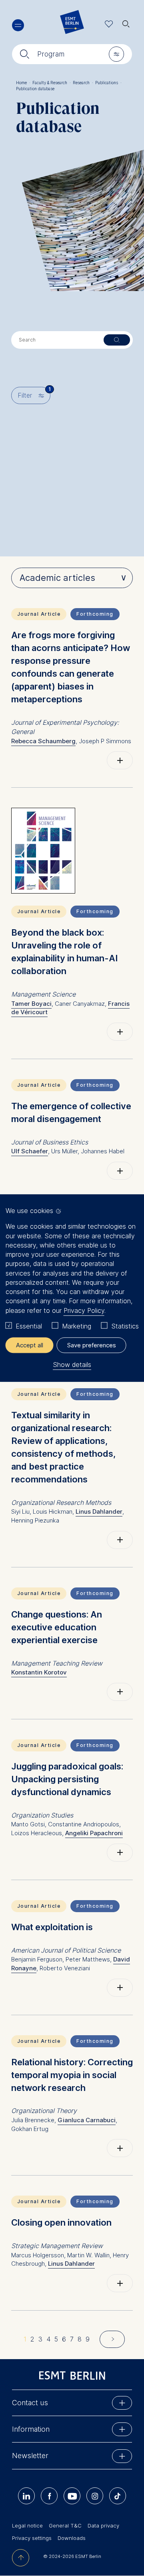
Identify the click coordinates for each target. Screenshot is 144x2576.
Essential (29, 1326)
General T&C (65, 2525)
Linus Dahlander (99, 1511)
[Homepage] (72, 24)
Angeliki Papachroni (94, 1833)
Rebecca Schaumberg (43, 741)
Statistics (125, 1326)
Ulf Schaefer (30, 1151)
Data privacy (103, 2525)
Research (83, 83)
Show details (72, 1365)
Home (23, 83)
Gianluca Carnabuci (87, 2120)
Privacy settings (32, 2538)
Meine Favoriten (109, 24)
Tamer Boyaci (31, 1004)
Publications (108, 83)
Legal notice (27, 2525)
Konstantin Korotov (39, 1672)
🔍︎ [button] (126, 22)
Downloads (72, 2538)
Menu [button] (18, 25)
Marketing (77, 1326)
